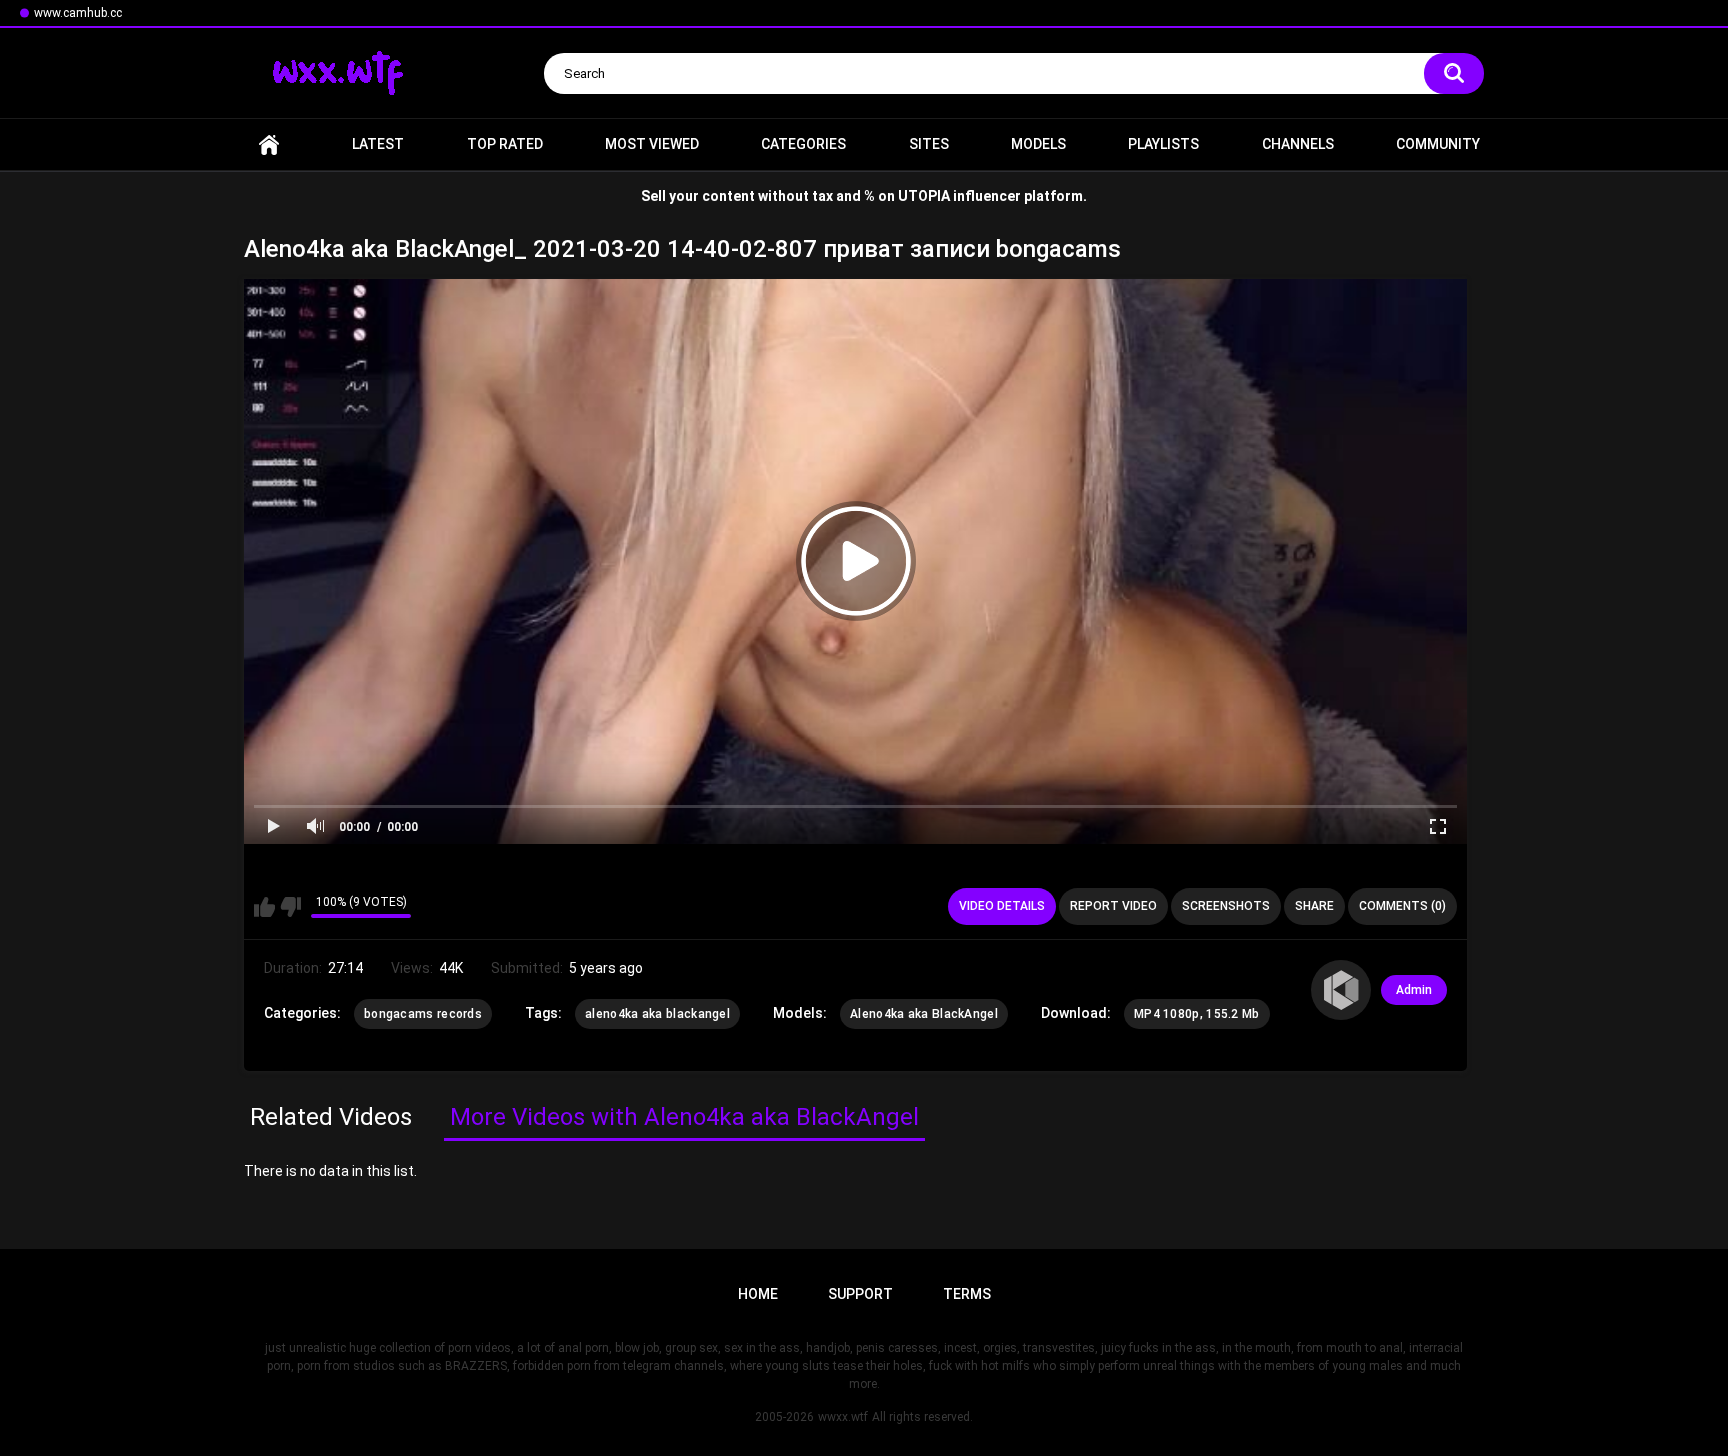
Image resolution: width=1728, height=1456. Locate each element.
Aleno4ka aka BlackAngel (924, 1014)
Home (269, 144)
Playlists (1163, 144)
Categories (803, 144)
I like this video (264, 907)
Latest (378, 144)
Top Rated (505, 144)
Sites (929, 144)
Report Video (1113, 906)
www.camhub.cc (78, 13)
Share (1314, 906)
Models (1038, 144)
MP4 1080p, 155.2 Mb (1197, 1014)
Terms (967, 1294)
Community (1438, 144)
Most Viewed (652, 144)
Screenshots (1226, 906)
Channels (1298, 144)
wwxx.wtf (843, 1417)
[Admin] (1341, 990)
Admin (1414, 990)
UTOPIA (924, 196)
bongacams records (423, 1014)
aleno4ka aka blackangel (657, 1014)
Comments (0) (1402, 906)
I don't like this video (290, 907)
